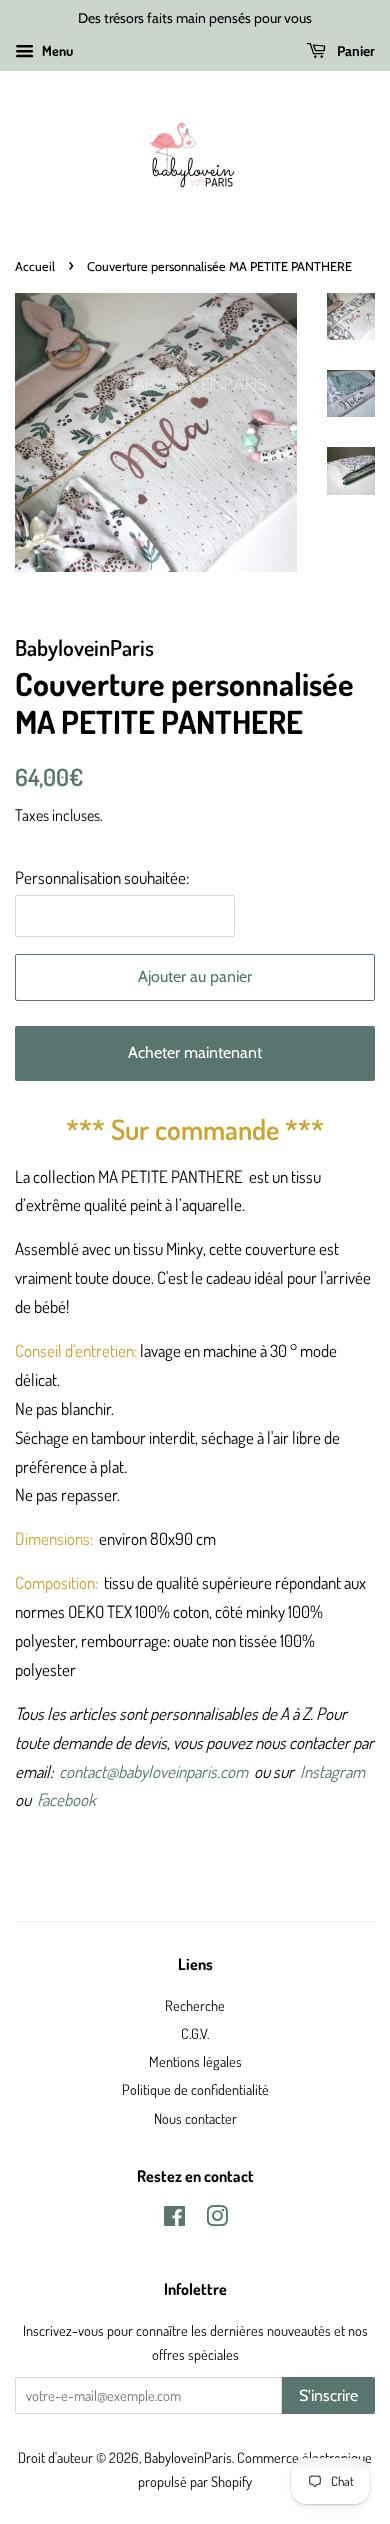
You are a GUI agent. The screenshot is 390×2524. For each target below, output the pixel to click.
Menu (56, 50)
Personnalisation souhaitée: (102, 877)
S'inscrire (328, 2395)
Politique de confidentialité (195, 2089)
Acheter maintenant (195, 1052)
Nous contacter (195, 2118)
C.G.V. (195, 2033)
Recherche (195, 2005)
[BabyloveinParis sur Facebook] (174, 2219)
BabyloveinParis (188, 2457)
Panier (354, 51)
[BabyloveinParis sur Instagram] (217, 2219)
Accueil (35, 266)
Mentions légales (195, 2061)
